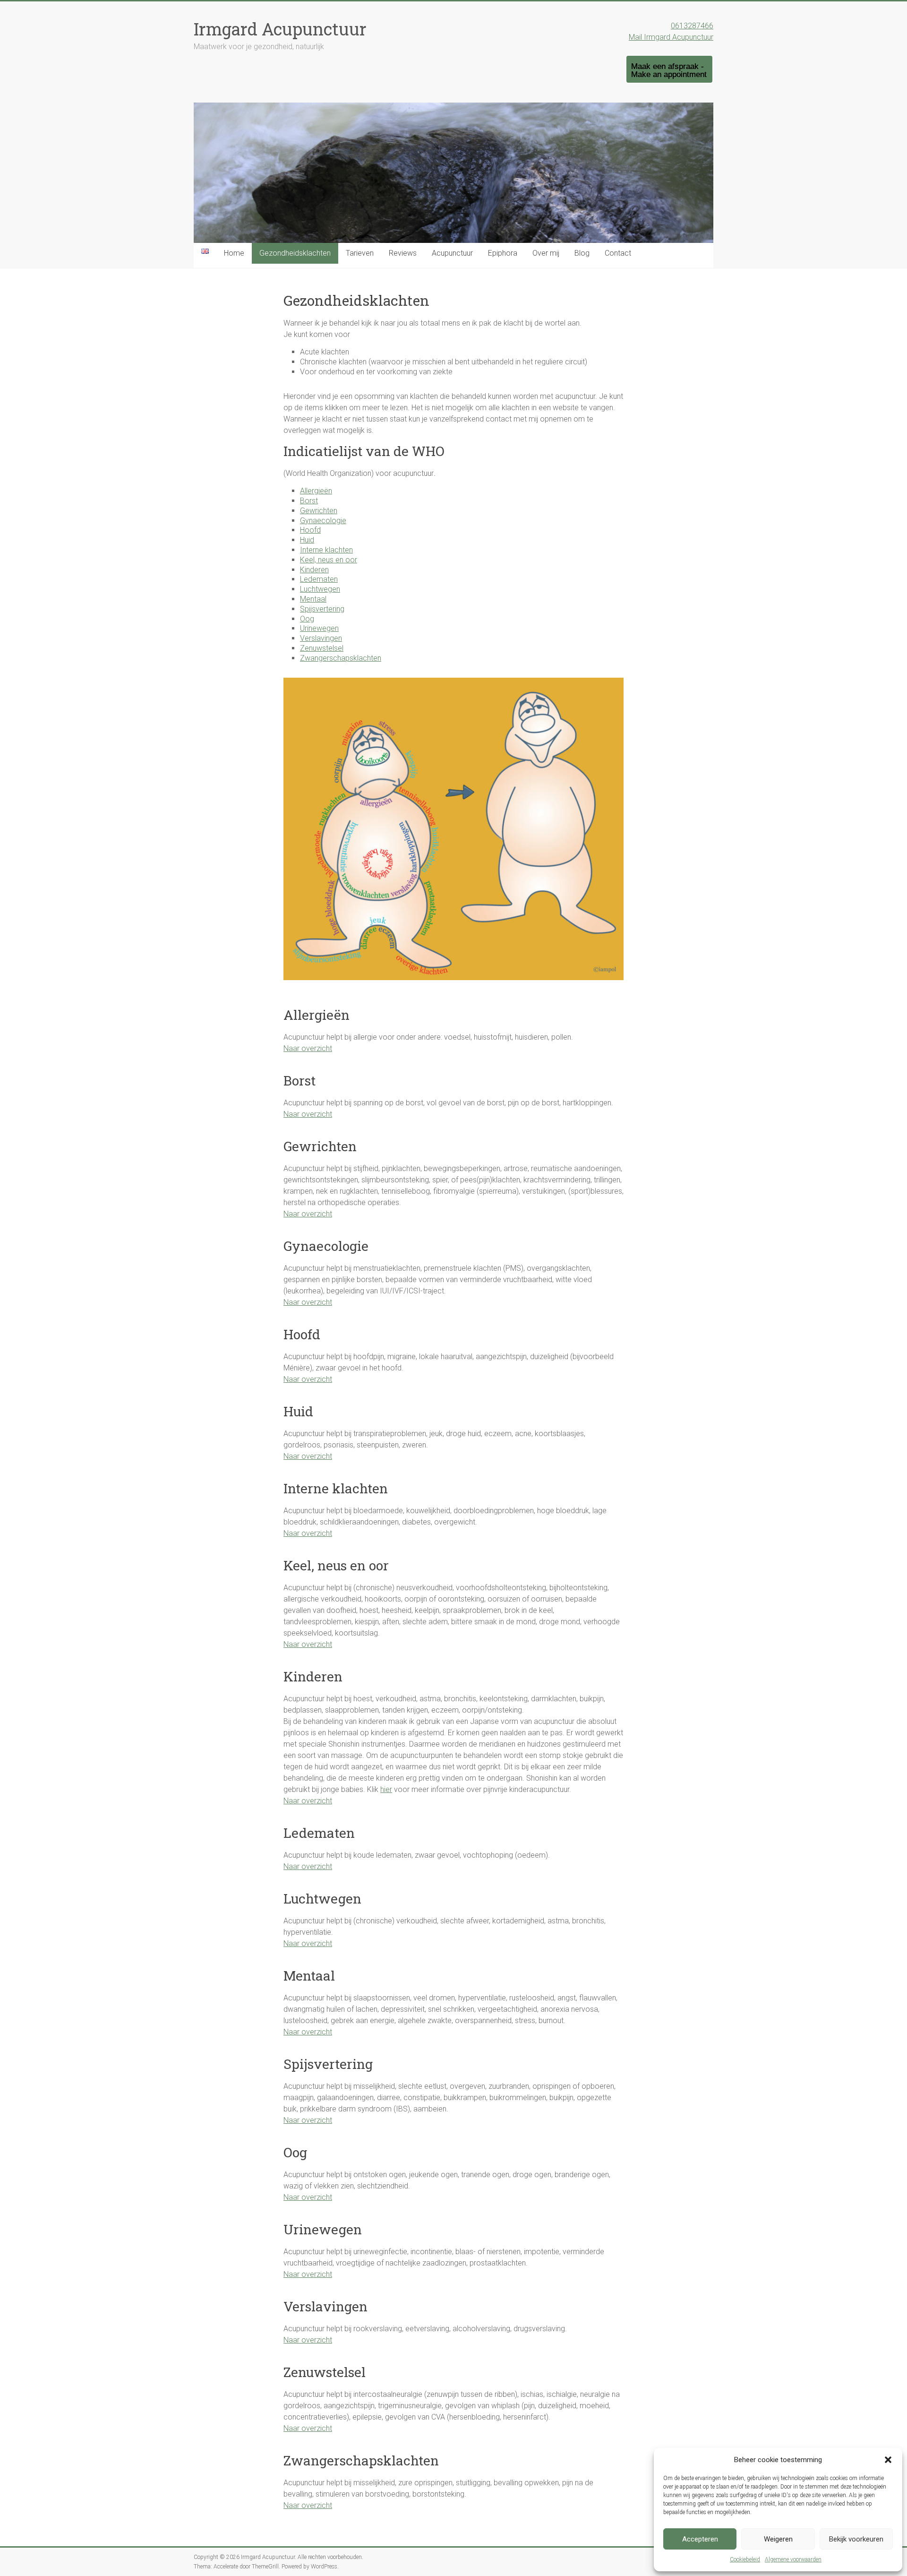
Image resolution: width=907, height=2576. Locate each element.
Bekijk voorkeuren (856, 2539)
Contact (618, 253)
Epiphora (503, 253)
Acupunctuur (452, 253)
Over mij (546, 253)
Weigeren (778, 2539)
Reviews (403, 253)
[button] (888, 2460)
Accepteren (700, 2539)
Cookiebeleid (745, 2559)
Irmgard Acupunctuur (280, 29)
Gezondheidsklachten (295, 253)
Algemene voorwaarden (793, 2559)
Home (234, 253)
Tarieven (360, 253)
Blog (582, 253)
